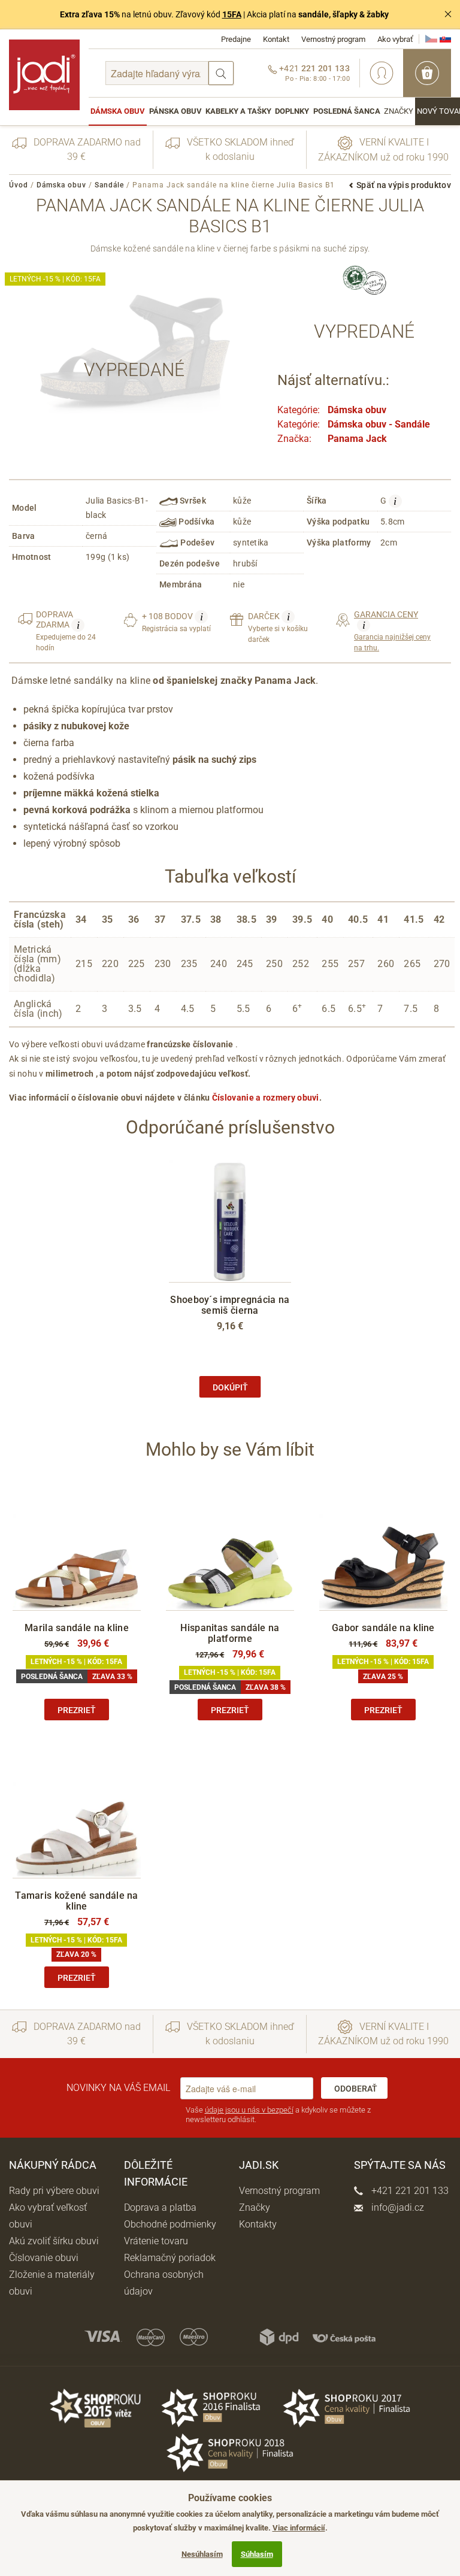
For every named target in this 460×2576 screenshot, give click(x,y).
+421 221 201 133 (409, 2191)
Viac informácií (299, 2528)
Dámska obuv (118, 111)
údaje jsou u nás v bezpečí (249, 2110)
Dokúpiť (230, 1387)
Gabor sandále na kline (383, 1628)
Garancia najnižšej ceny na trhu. (392, 631)
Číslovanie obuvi (44, 2258)
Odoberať (356, 2089)
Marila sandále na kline (77, 1628)
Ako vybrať (395, 39)
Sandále (109, 185)
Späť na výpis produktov (404, 185)
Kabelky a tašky (238, 111)
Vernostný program (333, 39)
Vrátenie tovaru (156, 2241)
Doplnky (292, 111)
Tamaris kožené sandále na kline (77, 1901)
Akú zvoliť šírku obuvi (54, 2241)
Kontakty (258, 2224)
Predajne (236, 39)
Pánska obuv (175, 111)
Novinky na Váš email (118, 2088)
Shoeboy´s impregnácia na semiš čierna (230, 1305)
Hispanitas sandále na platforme (230, 1633)
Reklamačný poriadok (170, 2258)
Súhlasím (257, 2554)
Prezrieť (77, 1710)
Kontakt (276, 39)
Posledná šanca (347, 111)
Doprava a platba (160, 2207)
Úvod (19, 185)
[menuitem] (118, 111)
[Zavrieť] (448, 14)
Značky (399, 111)
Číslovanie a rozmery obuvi (266, 1098)
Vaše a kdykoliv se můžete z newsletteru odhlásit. (278, 2115)
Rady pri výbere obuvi (54, 2191)
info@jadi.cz (397, 2207)
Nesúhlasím (202, 2554)
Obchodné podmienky (170, 2224)
